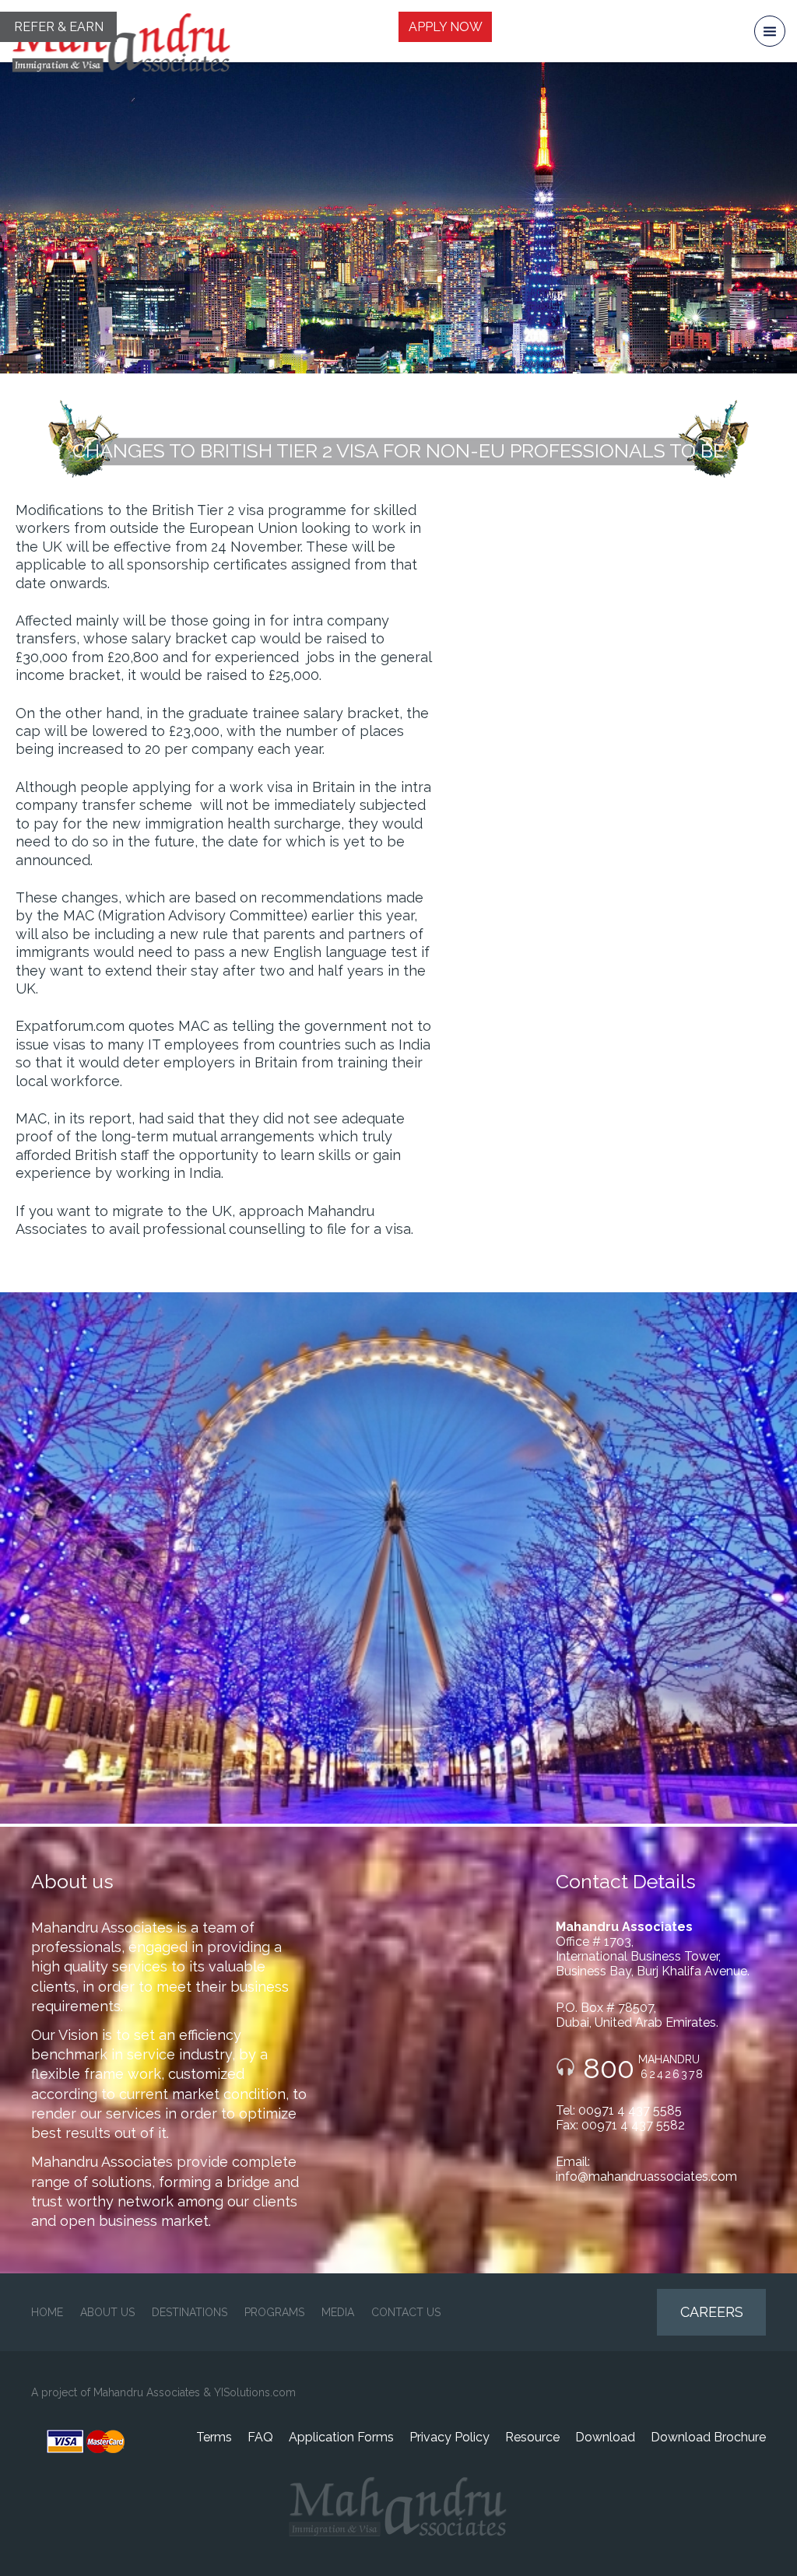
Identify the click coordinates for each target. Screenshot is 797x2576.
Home (47, 2312)
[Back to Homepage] (132, 43)
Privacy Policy (449, 2437)
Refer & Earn (59, 27)
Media (338, 2312)
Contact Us (406, 2312)
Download (605, 2437)
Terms (214, 2437)
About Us (107, 2312)
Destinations (190, 2312)
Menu (770, 31)
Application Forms (341, 2437)
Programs (274, 2312)
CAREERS (712, 2312)
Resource (532, 2437)
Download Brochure (708, 2437)
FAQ (260, 2437)
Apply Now (446, 27)
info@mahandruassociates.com (646, 2176)
